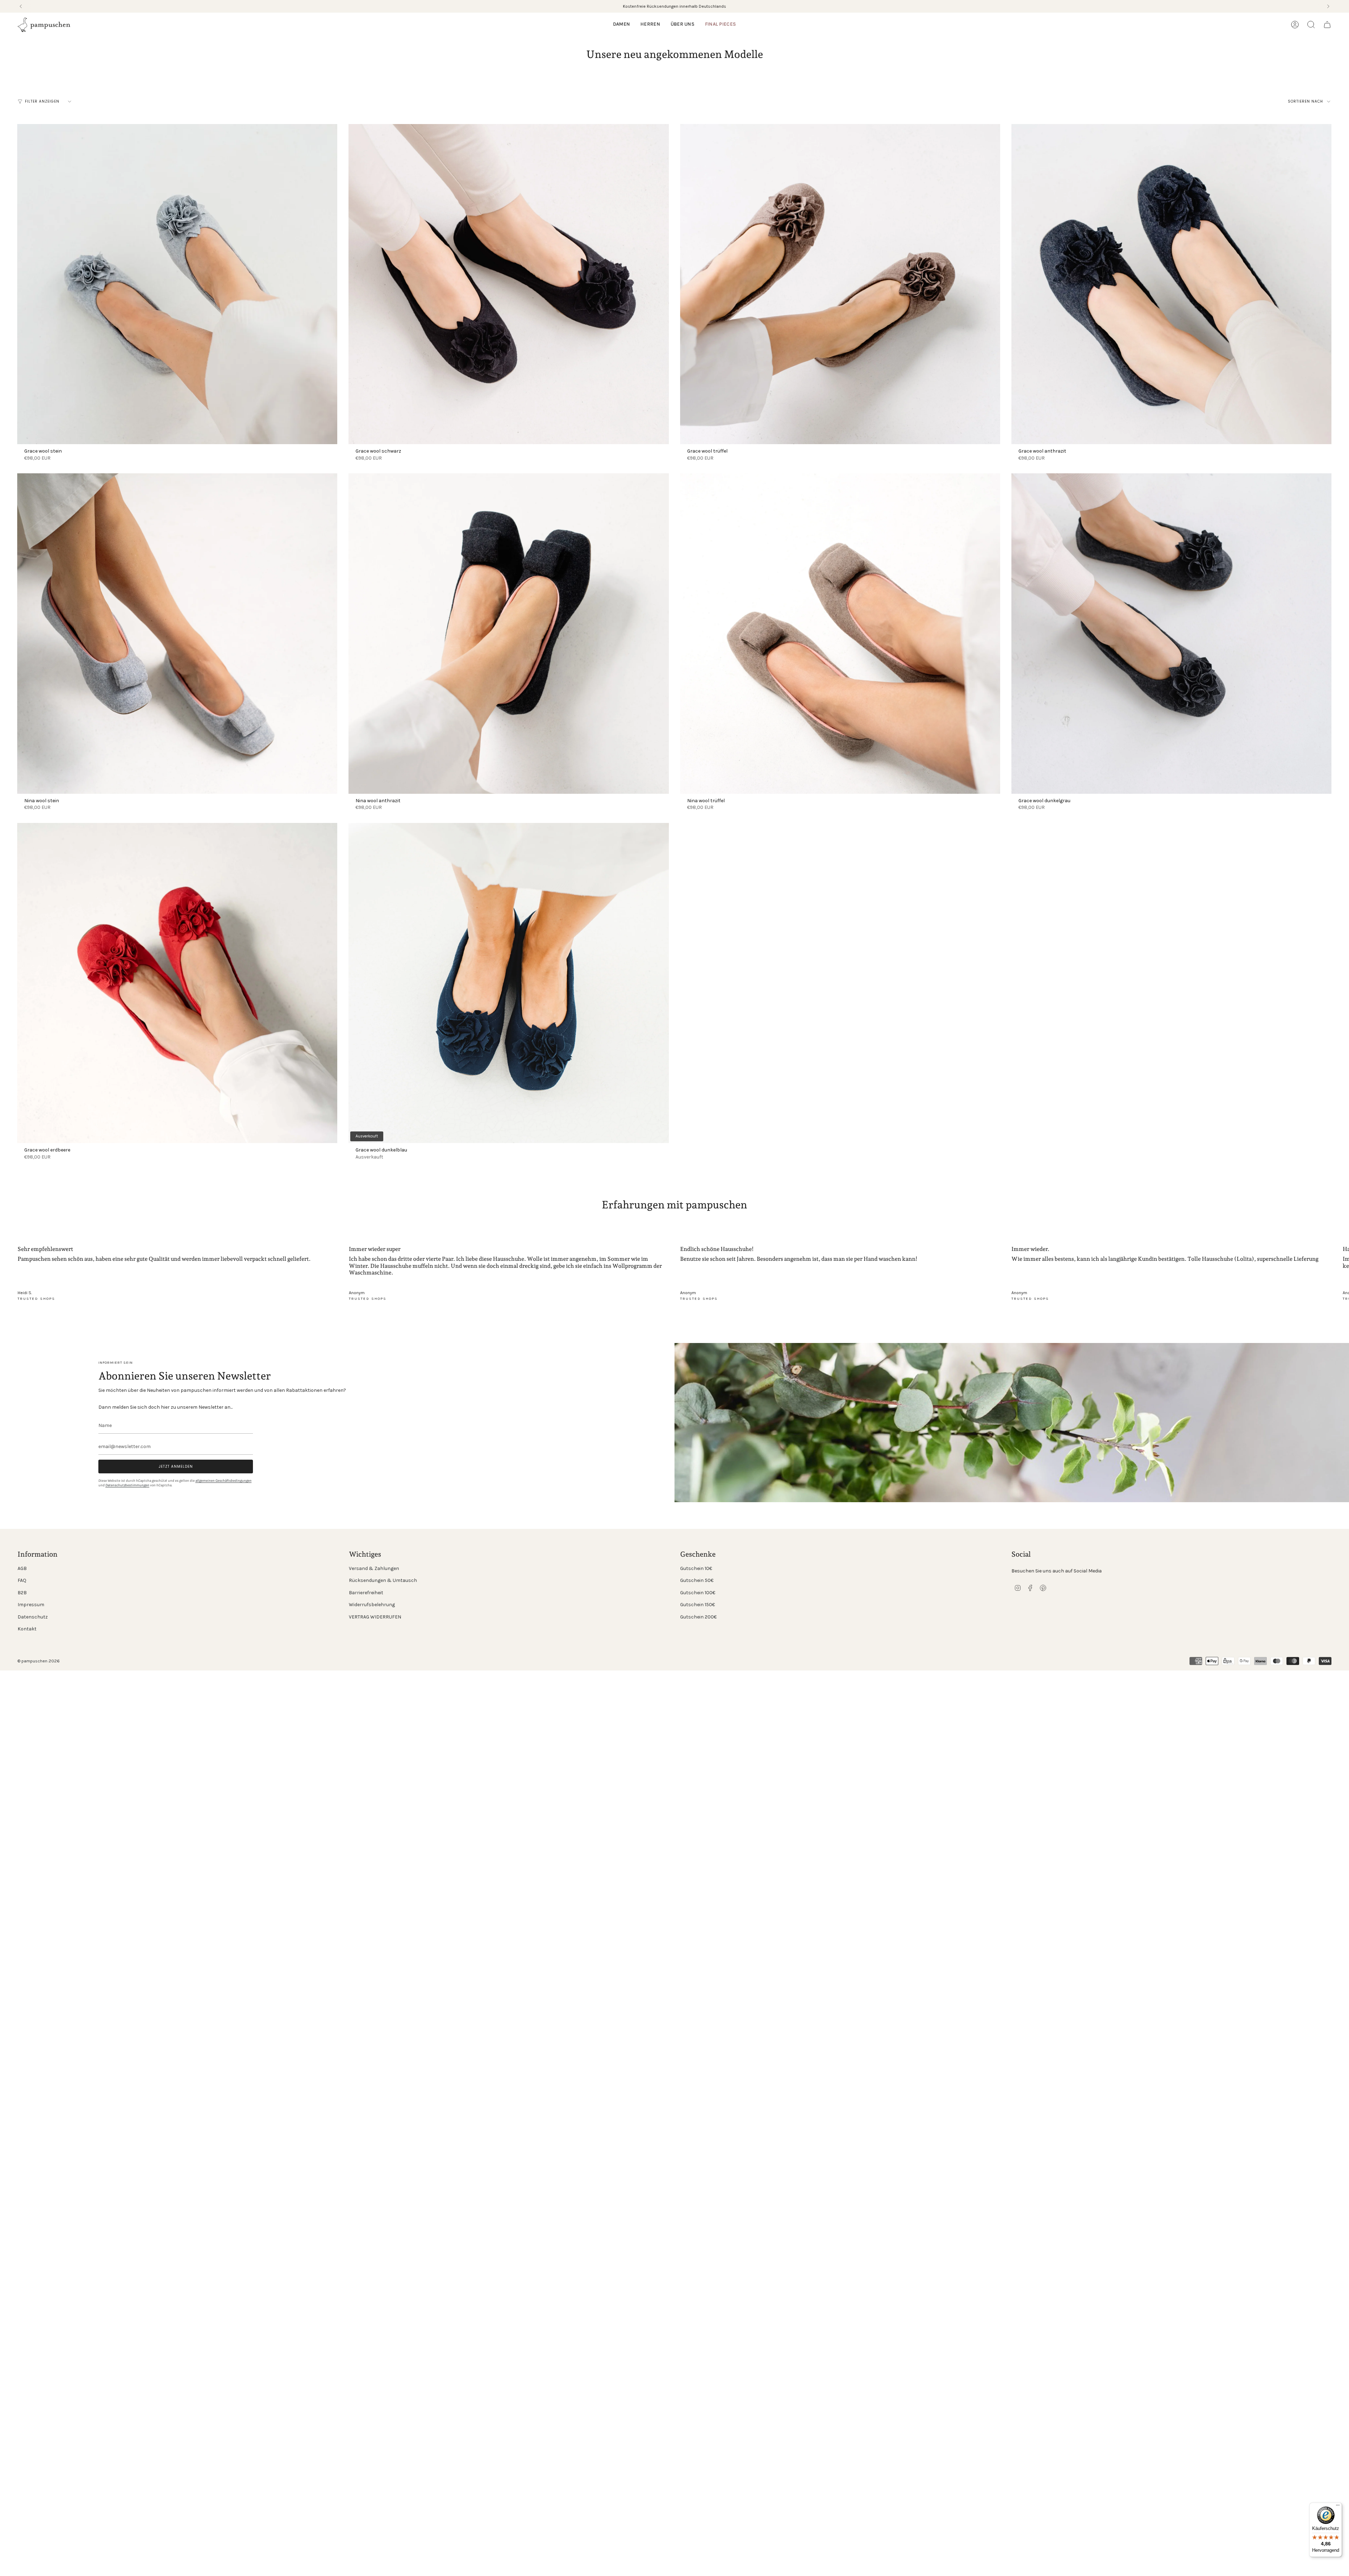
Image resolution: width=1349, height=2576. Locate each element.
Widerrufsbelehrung (372, 1605)
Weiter (1338, 1286)
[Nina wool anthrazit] (509, 633)
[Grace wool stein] (177, 284)
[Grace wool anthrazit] (1171, 284)
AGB (22, 1568)
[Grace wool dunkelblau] (509, 983)
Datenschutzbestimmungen (127, 1485)
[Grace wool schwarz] (509, 284)
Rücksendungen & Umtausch (383, 1580)
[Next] (1328, 6)
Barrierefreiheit (366, 1593)
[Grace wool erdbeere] (177, 983)
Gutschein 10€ (696, 1568)
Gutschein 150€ (698, 1605)
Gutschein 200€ (698, 1617)
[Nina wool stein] (177, 633)
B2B (22, 1593)
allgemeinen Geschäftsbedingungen (223, 1481)
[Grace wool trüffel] (840, 284)
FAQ (22, 1580)
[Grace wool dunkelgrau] (1171, 633)
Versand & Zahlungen (374, 1568)
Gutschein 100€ (698, 1593)
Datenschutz (33, 1617)
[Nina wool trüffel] (840, 633)
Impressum (31, 1605)
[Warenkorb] (1327, 25)
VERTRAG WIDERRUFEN (375, 1617)
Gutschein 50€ (697, 1580)
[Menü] (1338, 2507)
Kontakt (27, 1629)
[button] (621, 25)
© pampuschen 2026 (39, 1661)
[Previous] (21, 6)
